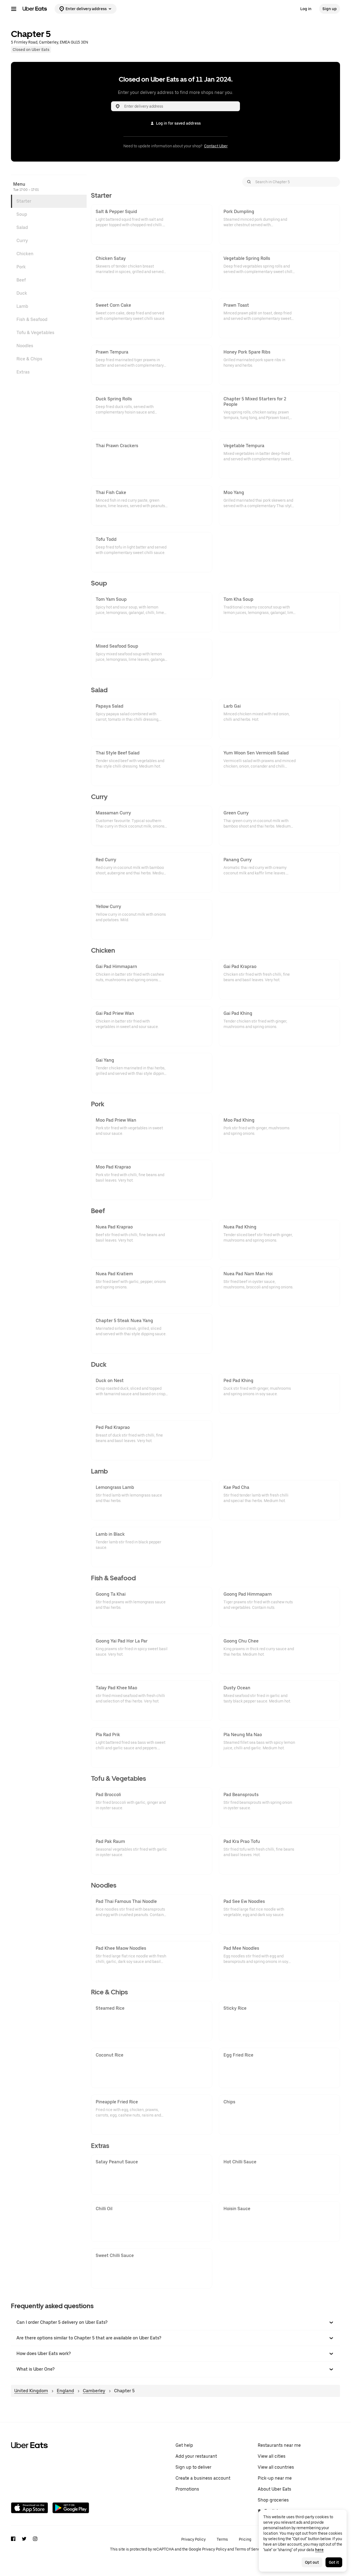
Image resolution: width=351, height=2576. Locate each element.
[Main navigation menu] (14, 9)
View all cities (272, 2456)
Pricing (245, 2539)
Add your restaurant (196, 2456)
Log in (306, 9)
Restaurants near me (279, 2445)
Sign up (330, 9)
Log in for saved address (178, 123)
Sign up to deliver (193, 2467)
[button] (175, 2322)
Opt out (312, 2562)
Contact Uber (216, 146)
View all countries (276, 2467)
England (65, 2391)
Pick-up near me (275, 2478)
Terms (222, 2539)
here (319, 2550)
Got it (334, 2562)
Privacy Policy (193, 2539)
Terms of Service (250, 2549)
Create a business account (203, 2478)
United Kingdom (31, 2391)
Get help (184, 2445)
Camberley (94, 2391)
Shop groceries (273, 2500)
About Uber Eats (274, 2489)
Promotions (187, 2489)
